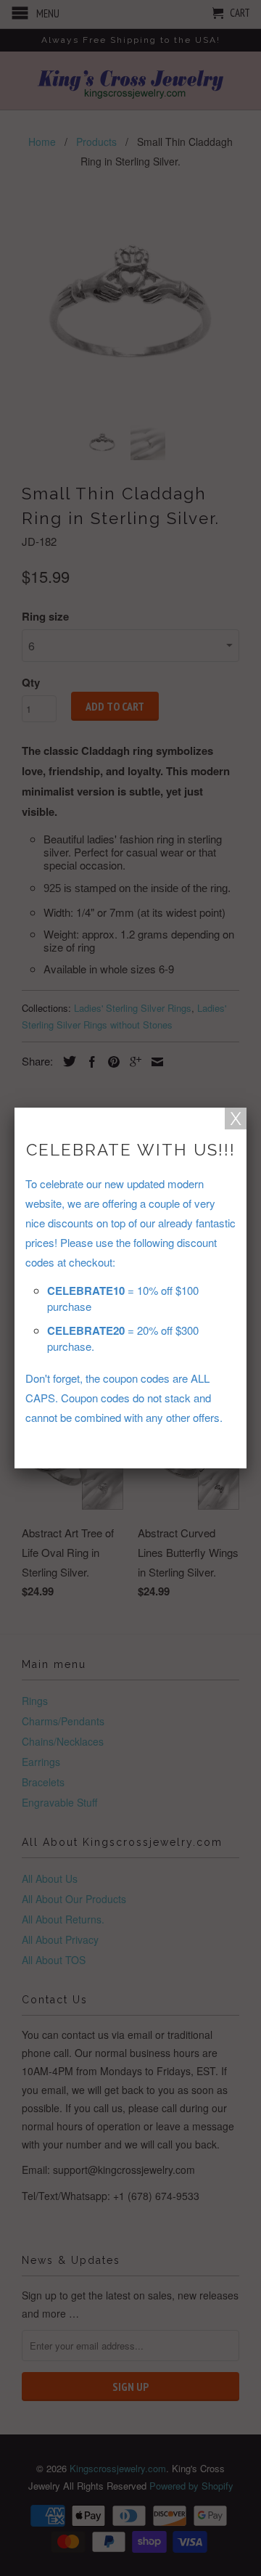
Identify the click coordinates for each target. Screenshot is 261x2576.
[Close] (236, 1119)
